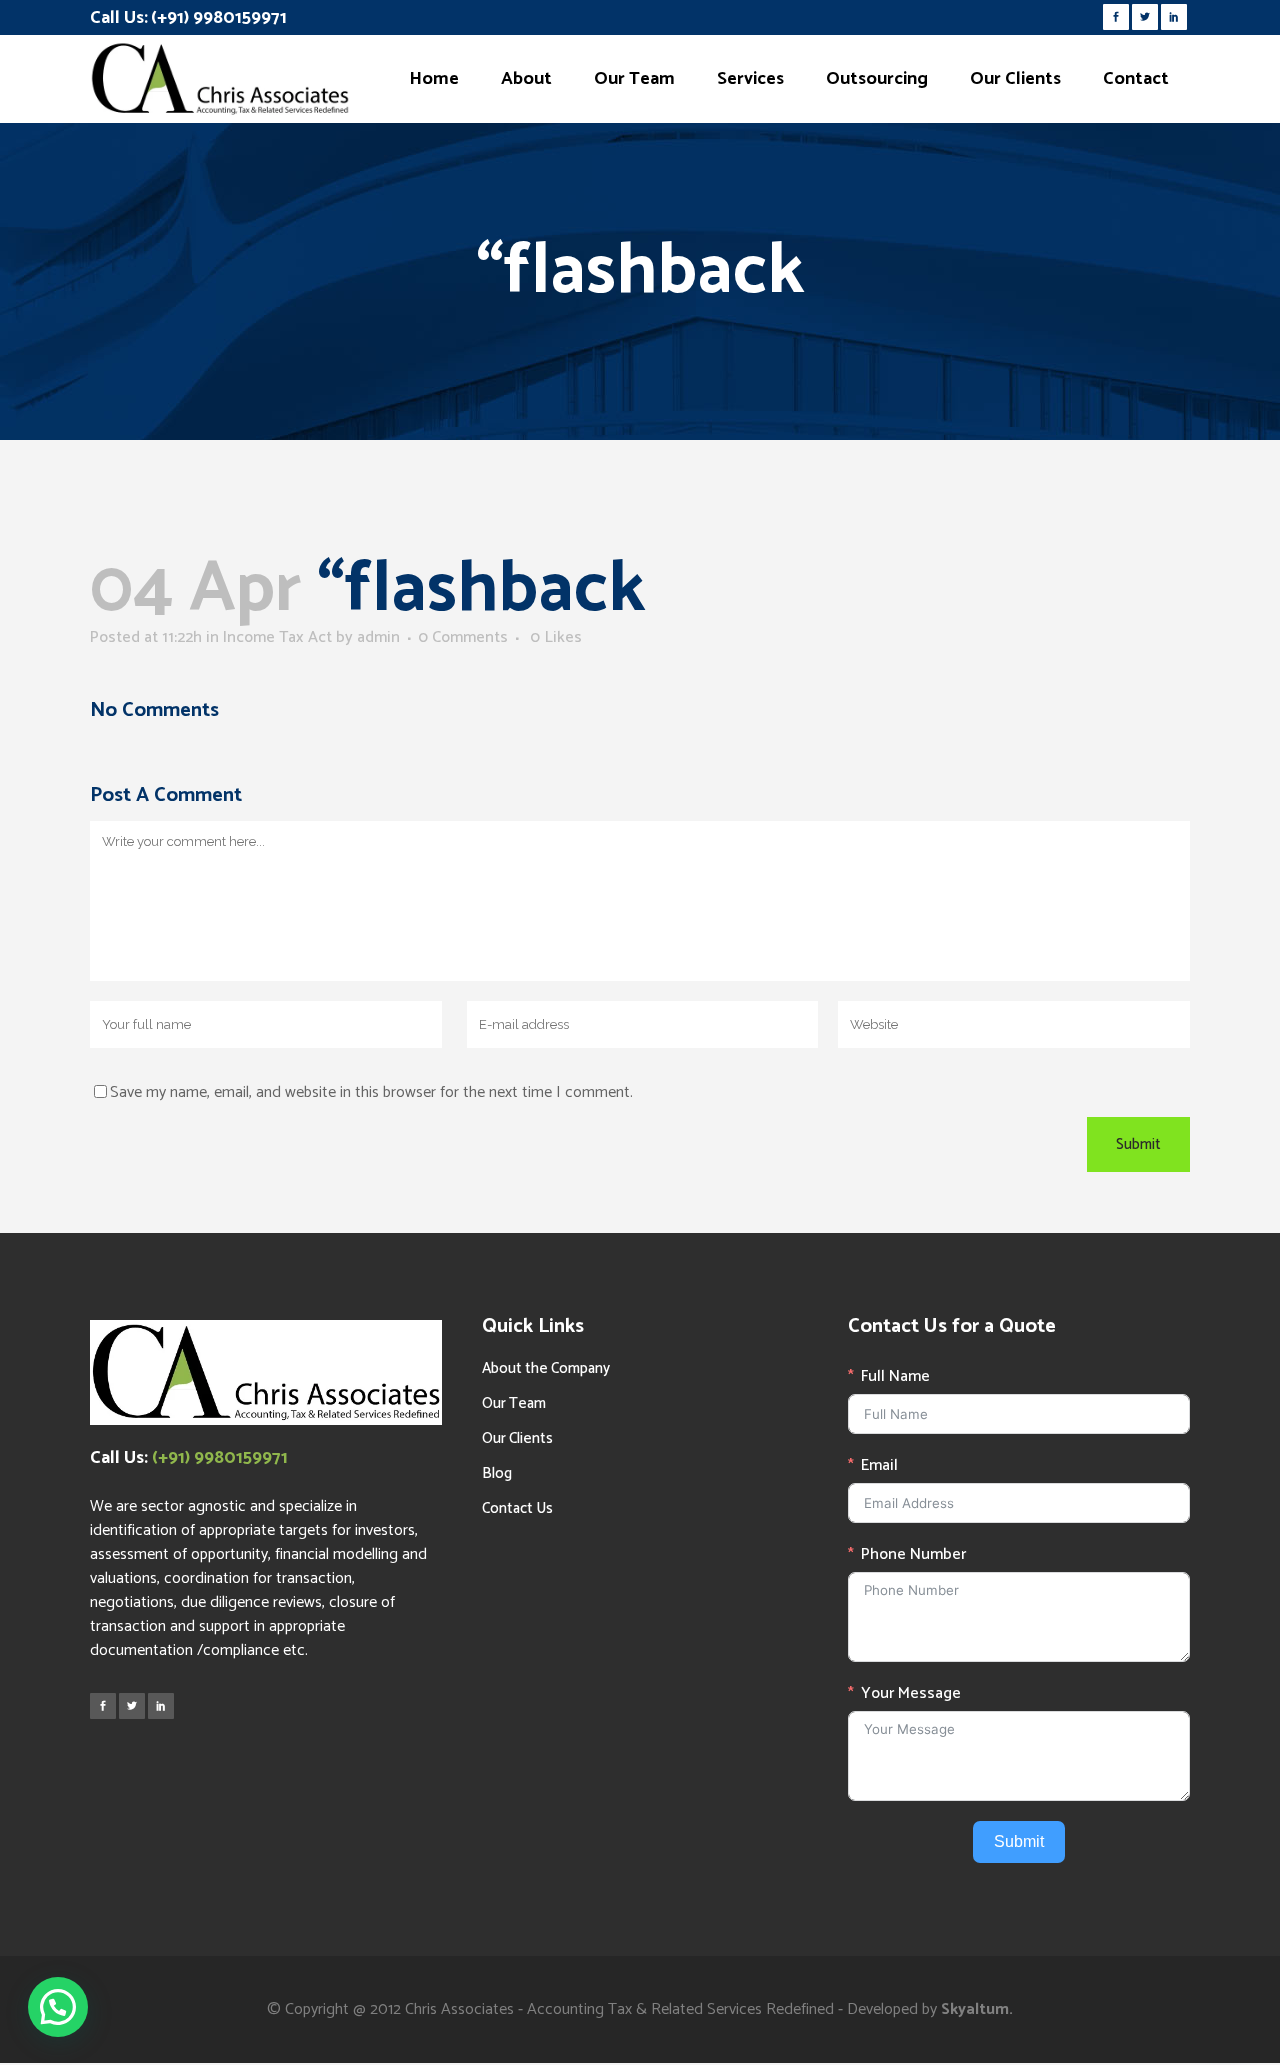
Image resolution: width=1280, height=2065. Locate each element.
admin (378, 637)
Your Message (911, 1694)
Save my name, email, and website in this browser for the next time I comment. (371, 1092)
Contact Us (517, 1508)
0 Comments (463, 637)
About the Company (546, 1368)
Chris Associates (459, 2009)
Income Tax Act (277, 637)
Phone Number (913, 1555)
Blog (497, 1473)
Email (879, 1466)
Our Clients (517, 1438)
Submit (1019, 1841)
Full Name (895, 1377)
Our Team (514, 1403)
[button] (58, 2007)
